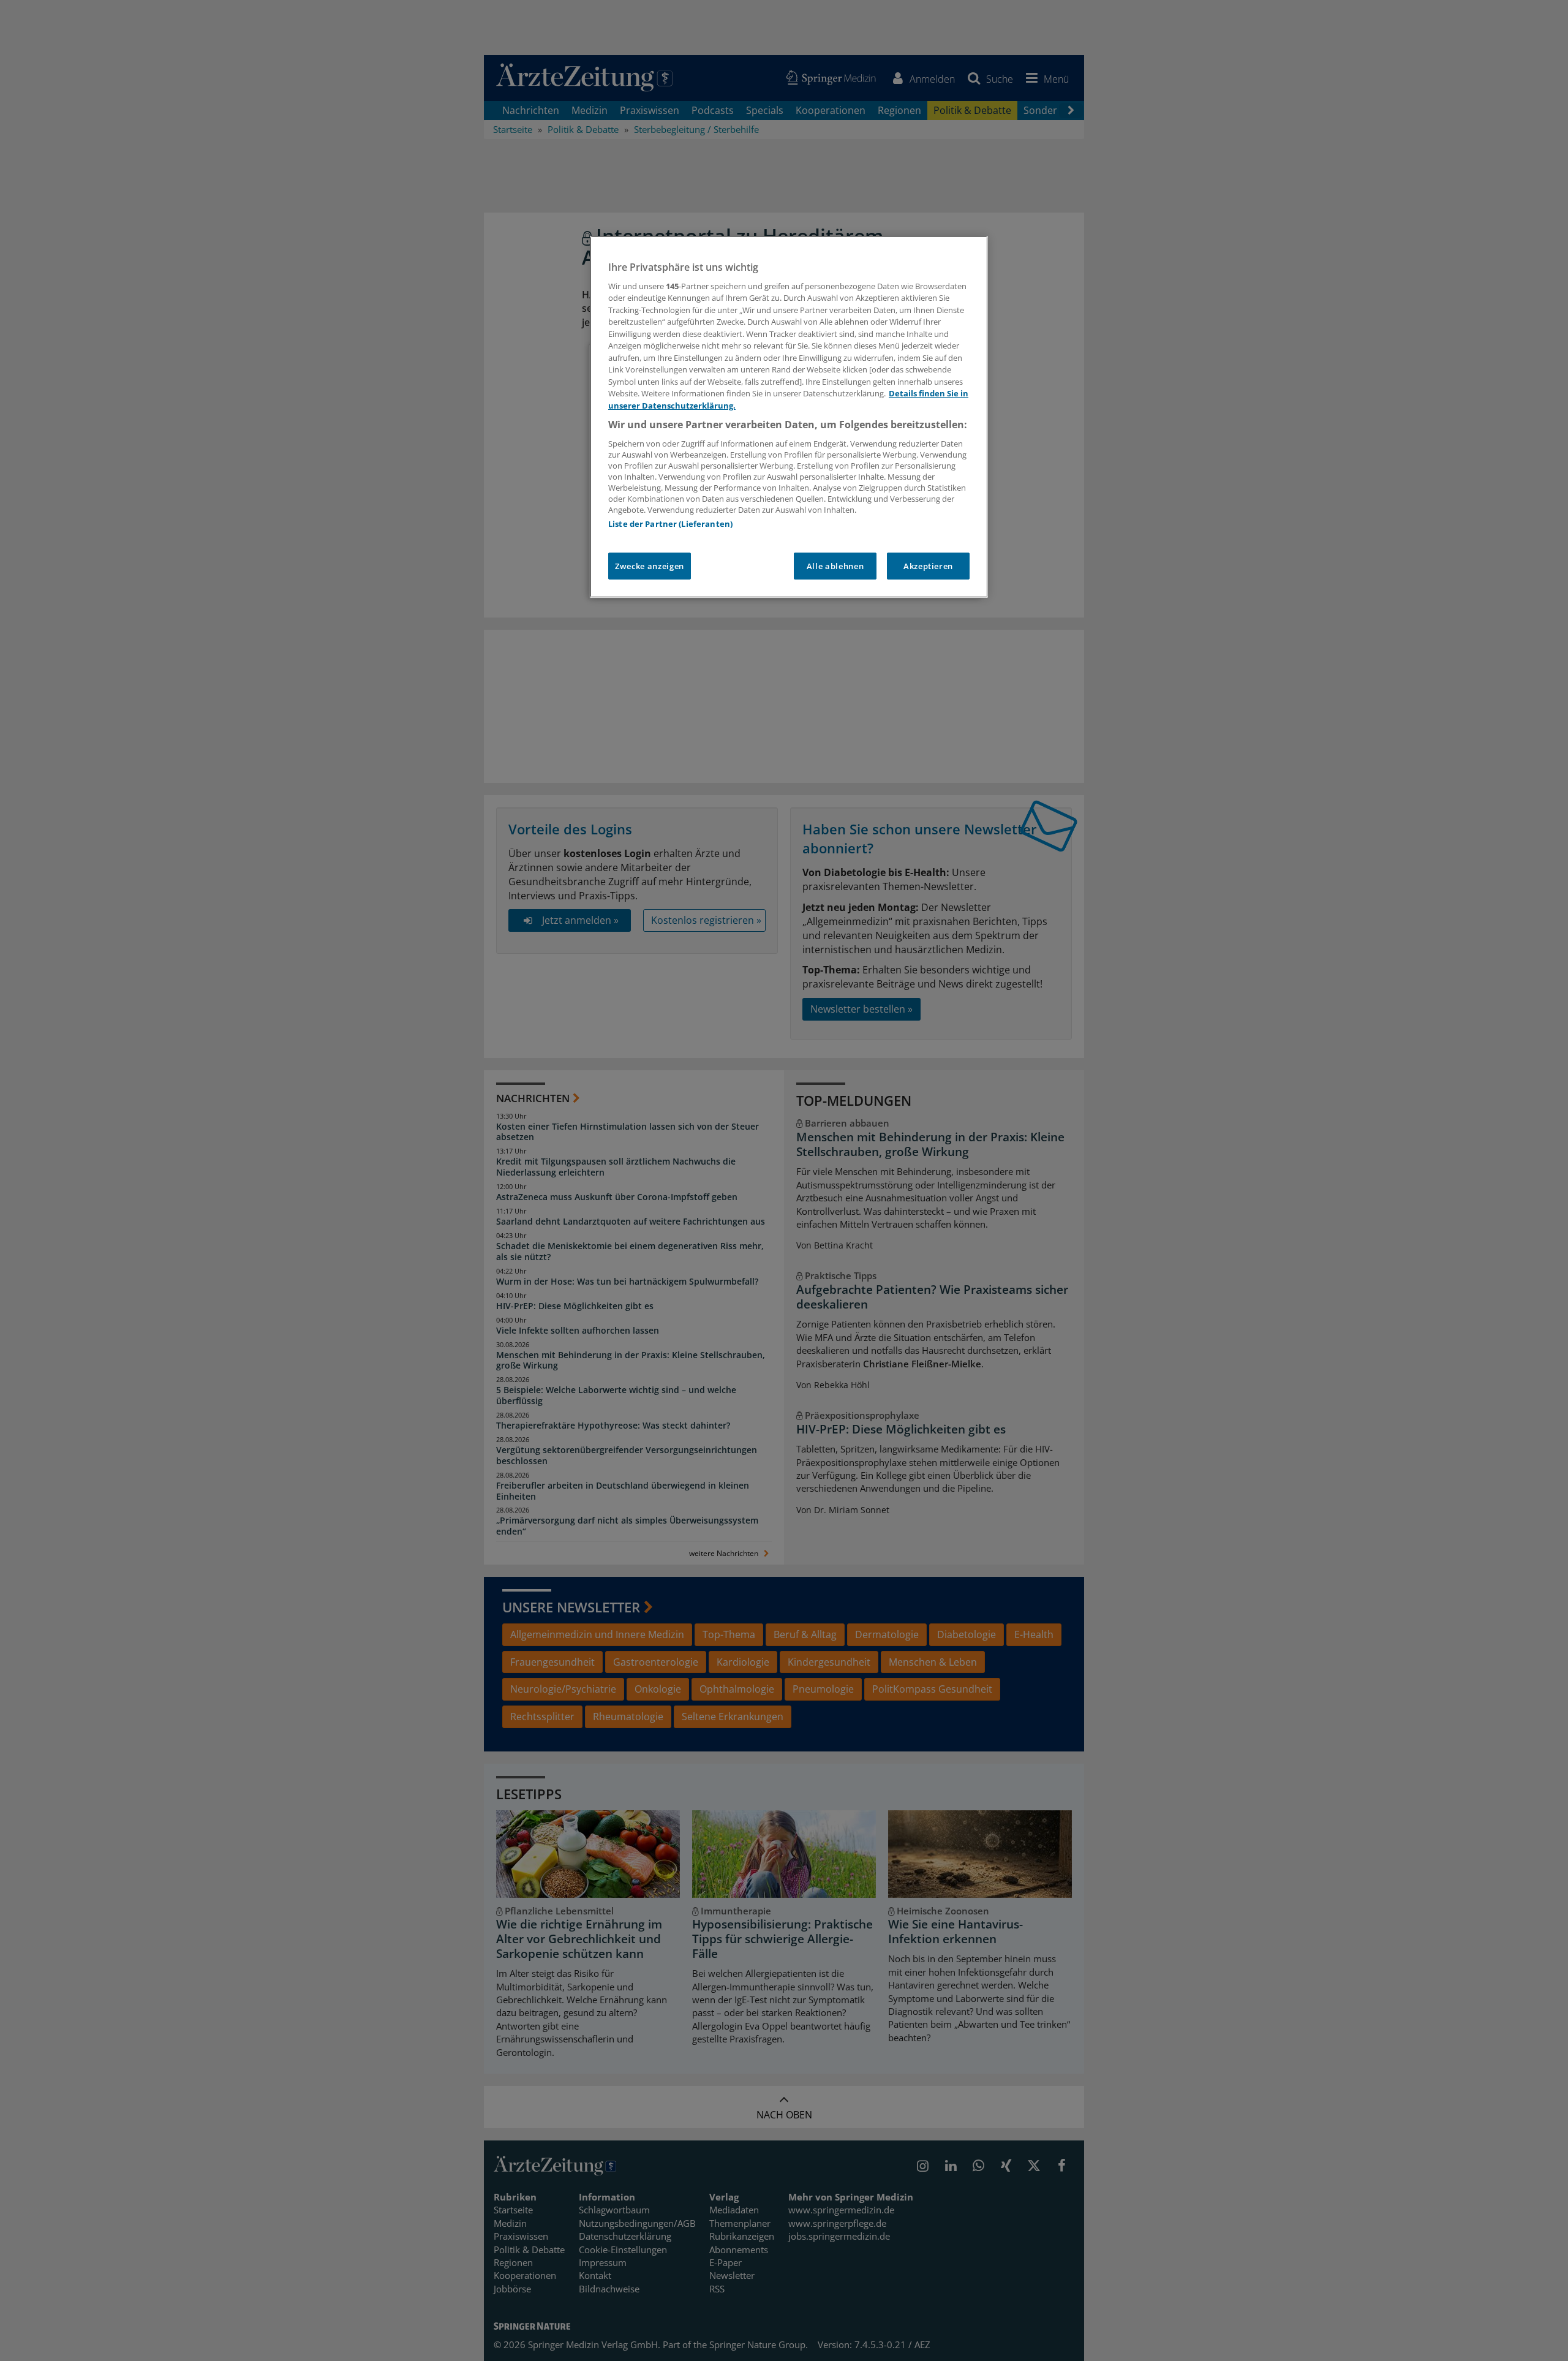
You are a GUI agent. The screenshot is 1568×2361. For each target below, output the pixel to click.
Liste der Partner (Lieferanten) (670, 524)
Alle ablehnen (835, 566)
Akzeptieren (928, 566)
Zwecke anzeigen (650, 566)
